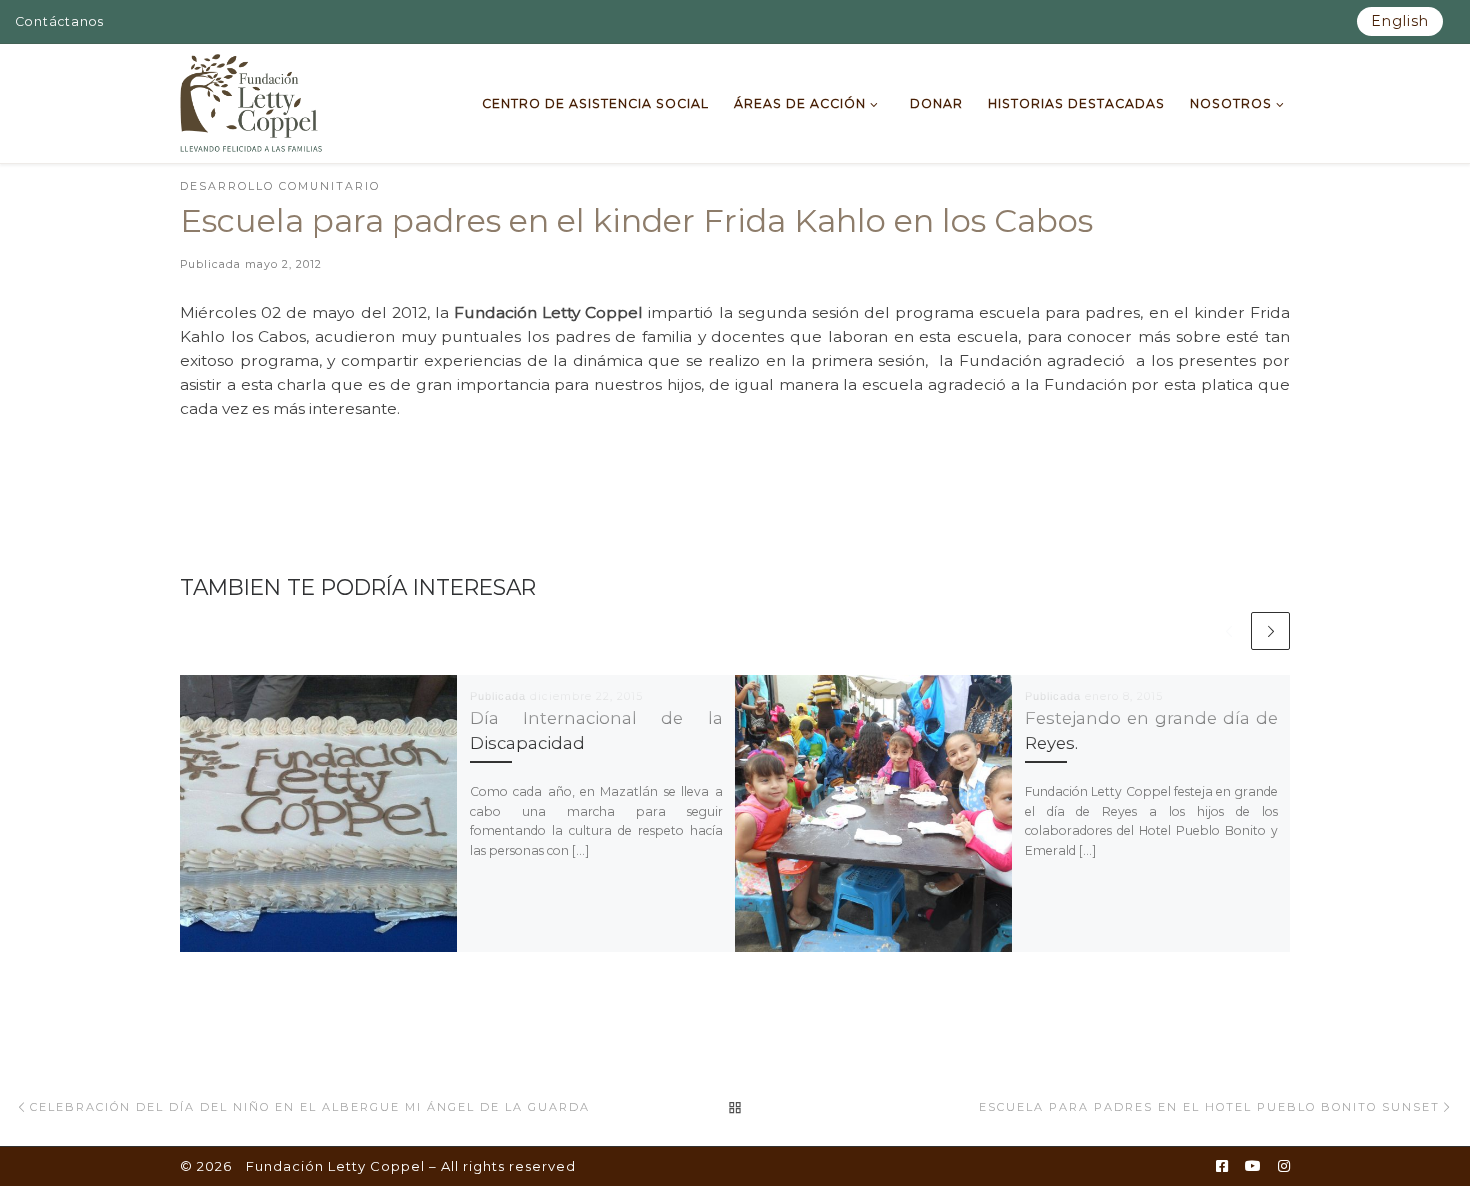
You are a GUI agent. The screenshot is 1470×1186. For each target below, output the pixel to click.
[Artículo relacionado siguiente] (1270, 631)
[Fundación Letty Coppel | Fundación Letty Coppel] (251, 101)
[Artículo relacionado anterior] (1228, 631)
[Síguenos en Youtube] (1253, 1167)
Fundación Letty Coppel (335, 1166)
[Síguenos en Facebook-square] (1222, 1167)
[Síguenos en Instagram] (1284, 1167)
